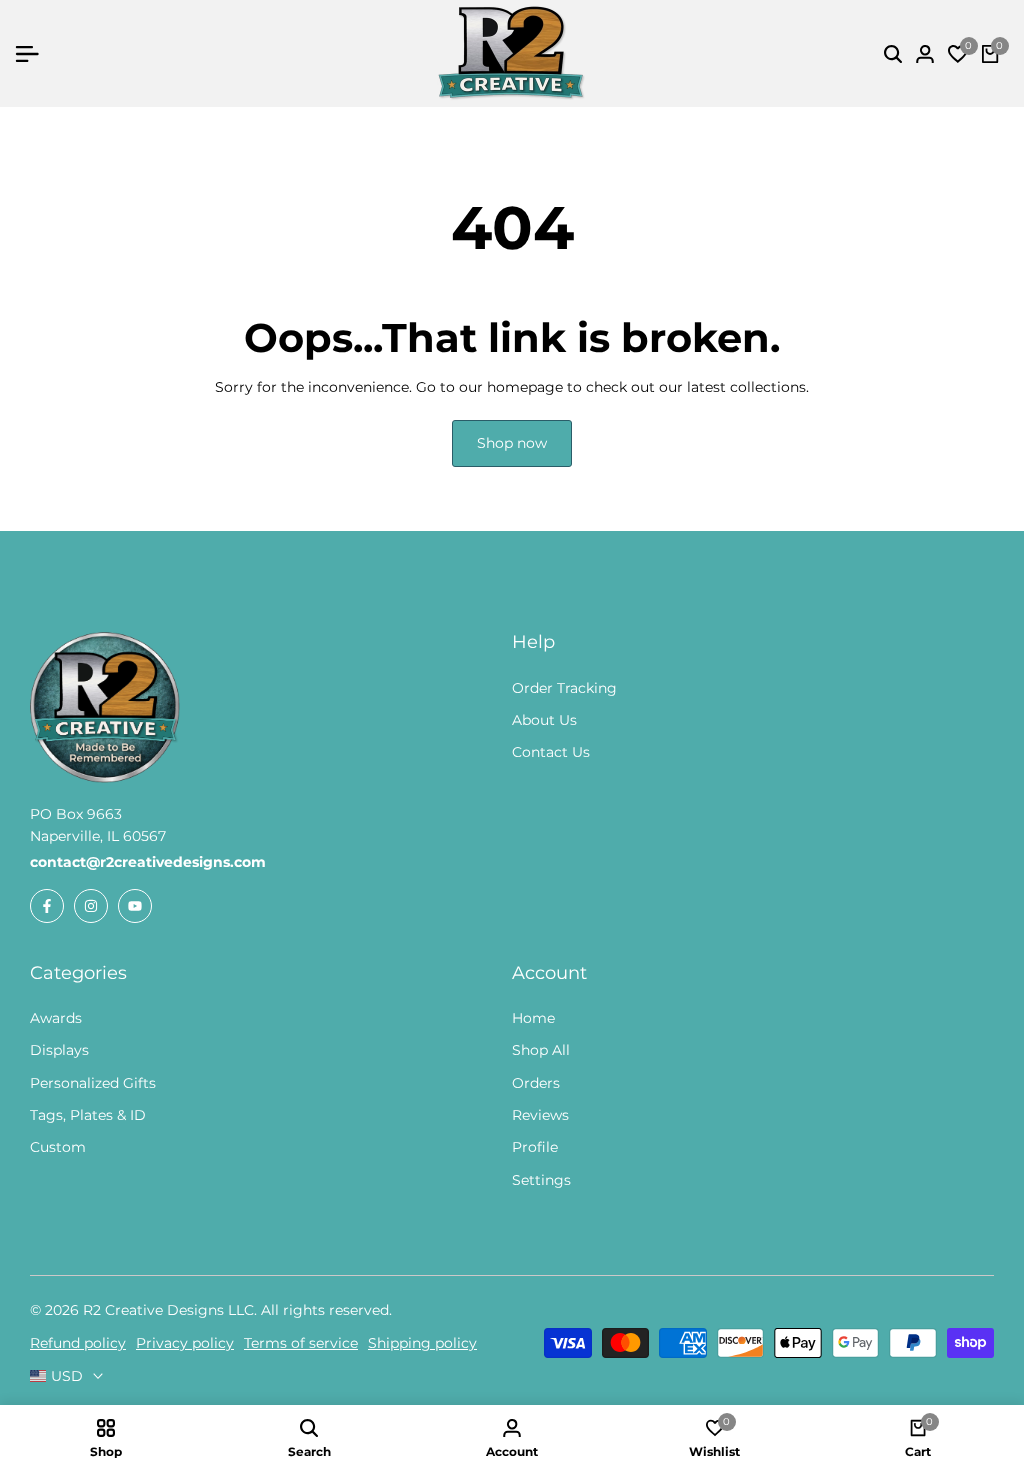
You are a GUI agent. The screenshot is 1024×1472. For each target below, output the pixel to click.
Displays (59, 1050)
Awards (56, 1018)
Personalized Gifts (93, 1083)
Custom (58, 1147)
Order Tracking (564, 688)
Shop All (541, 1050)
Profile (535, 1147)
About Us (544, 720)
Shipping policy (422, 1343)
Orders (536, 1083)
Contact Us (551, 752)
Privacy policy (185, 1343)
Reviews (540, 1115)
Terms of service (301, 1343)
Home (533, 1018)
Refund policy (78, 1343)
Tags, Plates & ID (88, 1115)
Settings (541, 1180)
